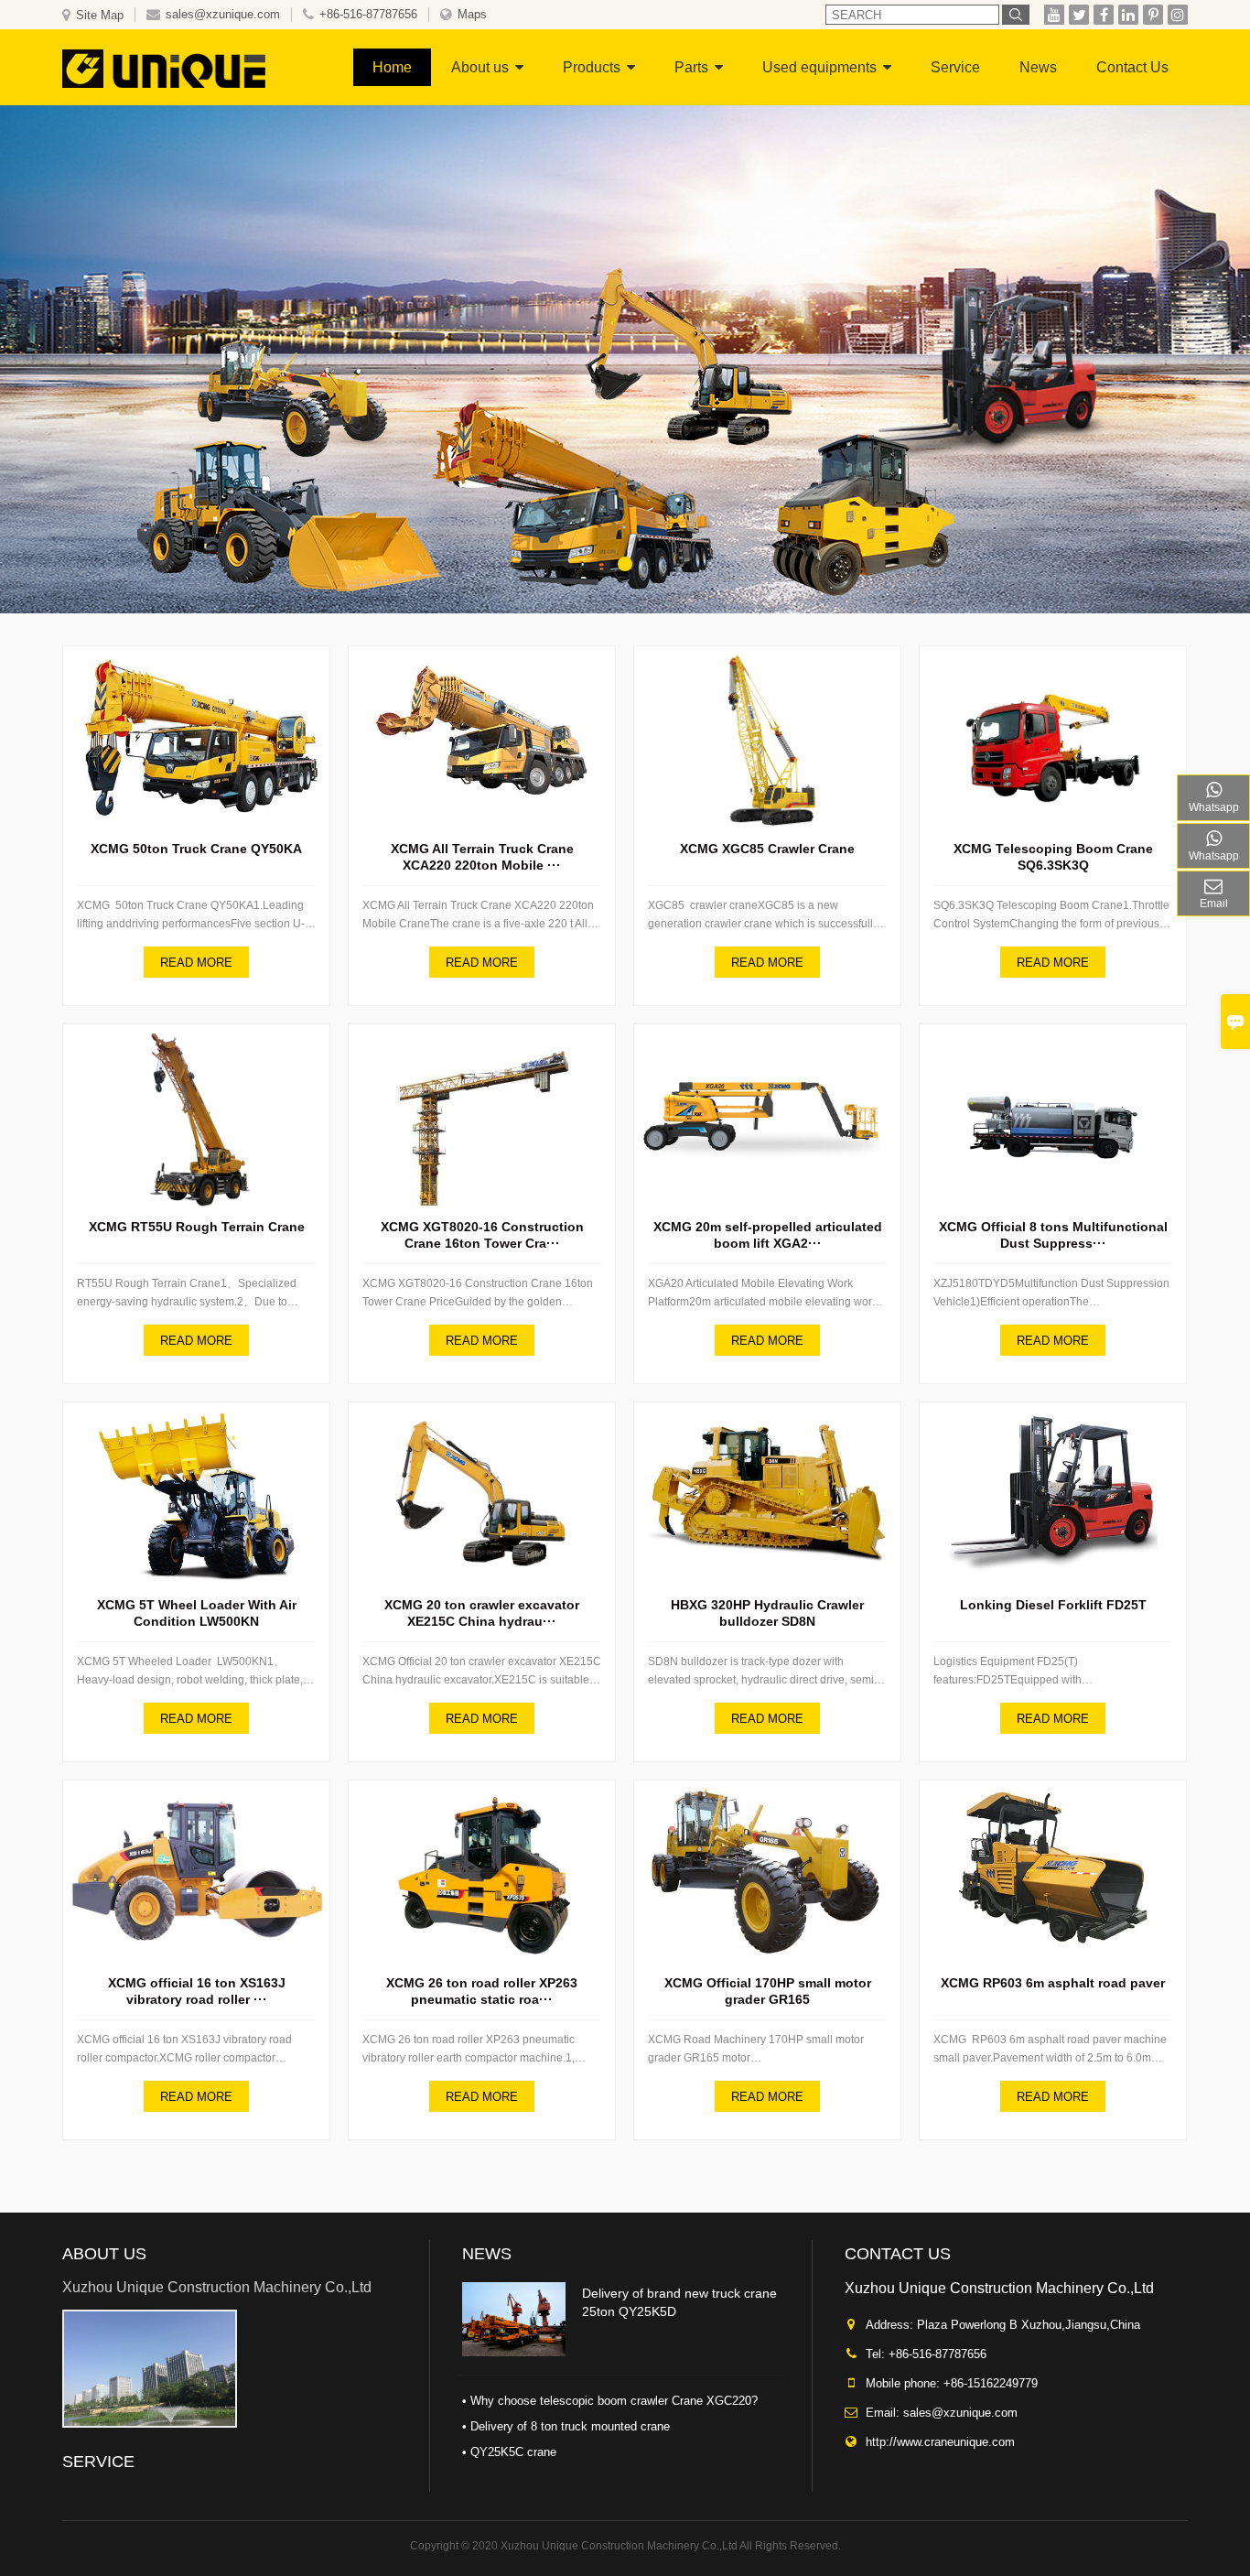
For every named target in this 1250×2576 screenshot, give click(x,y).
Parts (691, 67)
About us (480, 67)
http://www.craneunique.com (940, 2442)
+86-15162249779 (991, 2383)
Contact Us (1132, 67)
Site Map (100, 15)
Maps (472, 14)
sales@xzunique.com (223, 14)
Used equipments (819, 67)
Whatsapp (1214, 807)
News (1038, 67)
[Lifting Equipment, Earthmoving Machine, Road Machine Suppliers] (180, 67)
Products (592, 67)
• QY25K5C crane (509, 2452)
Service (955, 67)
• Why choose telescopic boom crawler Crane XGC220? (610, 2401)
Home (392, 67)
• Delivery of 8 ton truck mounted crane (566, 2426)
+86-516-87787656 (368, 14)
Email (1214, 904)
